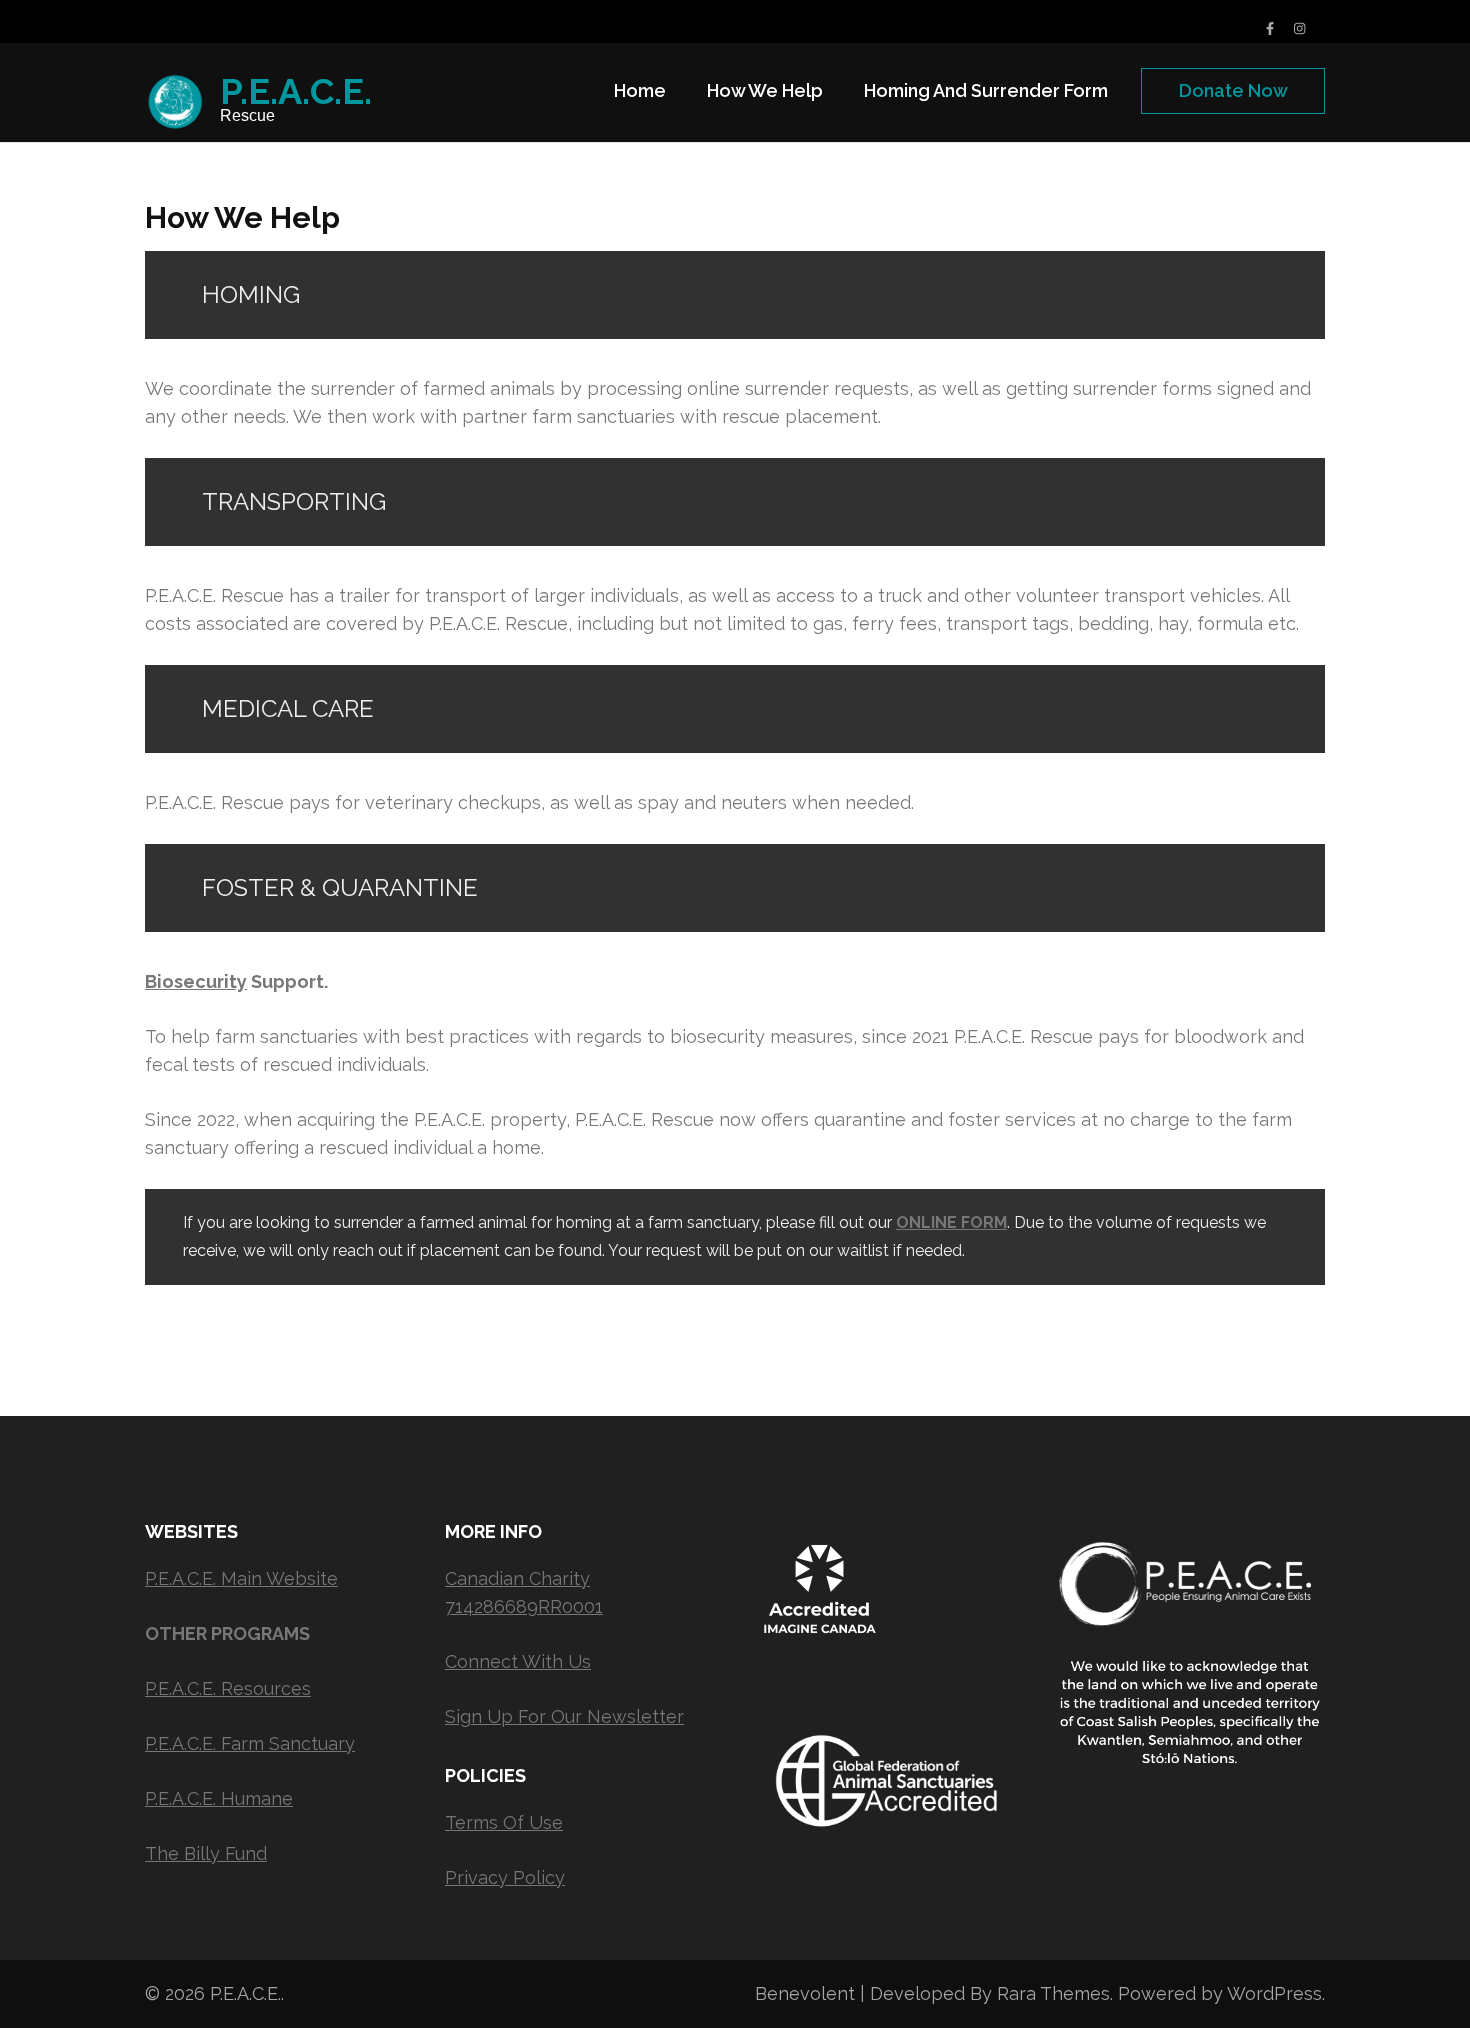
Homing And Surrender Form (986, 90)
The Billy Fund (206, 1853)
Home (640, 90)
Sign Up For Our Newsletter (564, 1716)
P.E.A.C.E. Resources (228, 1688)
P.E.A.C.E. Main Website (241, 1578)
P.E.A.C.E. (296, 91)
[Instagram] (1299, 28)
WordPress (1274, 1993)
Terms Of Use (504, 1822)
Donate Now (1233, 90)
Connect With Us (518, 1661)
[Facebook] (1270, 28)
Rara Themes (1053, 1993)
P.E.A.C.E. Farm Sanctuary (250, 1743)
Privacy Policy (505, 1877)
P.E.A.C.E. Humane (219, 1798)
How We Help (765, 90)
